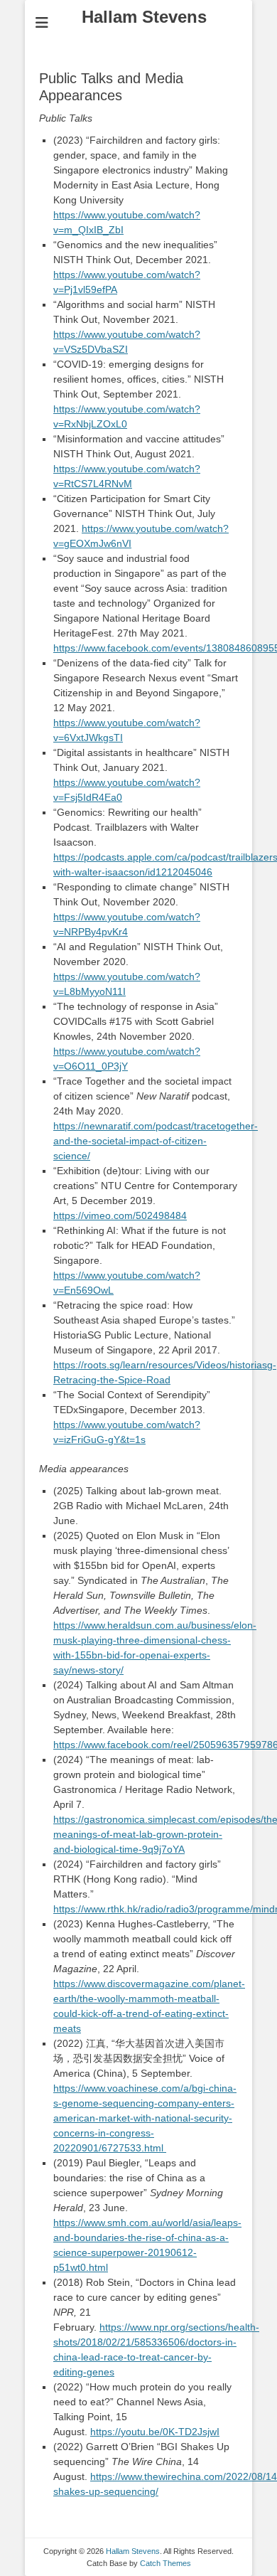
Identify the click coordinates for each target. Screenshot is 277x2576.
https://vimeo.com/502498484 (120, 1215)
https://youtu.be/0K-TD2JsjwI (155, 2432)
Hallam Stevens (144, 17)
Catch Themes (165, 2563)
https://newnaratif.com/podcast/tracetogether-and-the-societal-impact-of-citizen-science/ (156, 1141)
